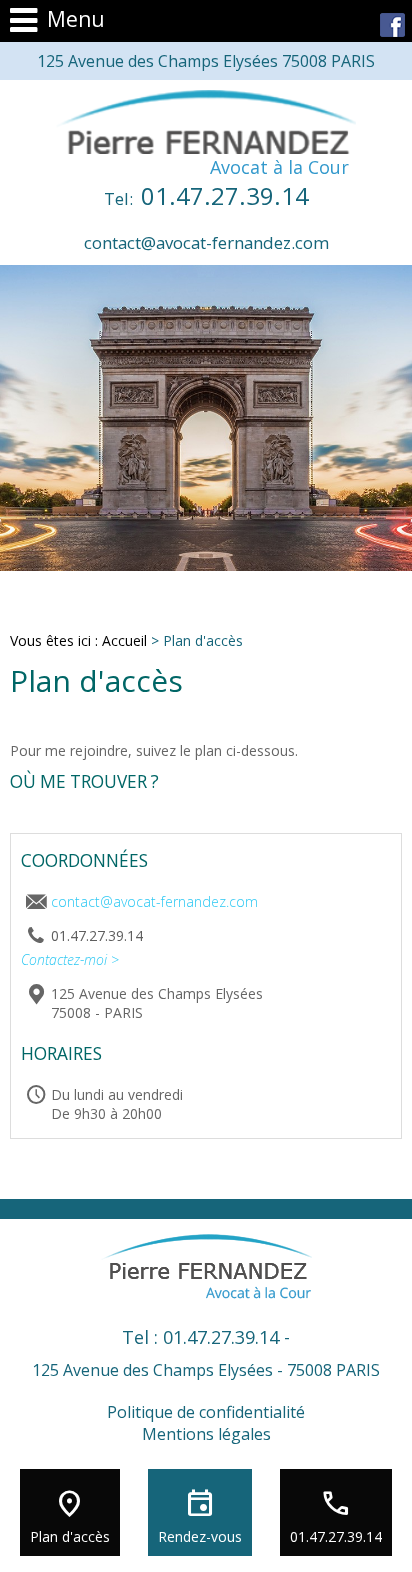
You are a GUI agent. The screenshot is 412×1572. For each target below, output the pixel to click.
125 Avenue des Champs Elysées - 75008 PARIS (206, 1370)
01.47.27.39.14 (206, 195)
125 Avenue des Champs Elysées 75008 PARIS (206, 61)
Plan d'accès (70, 1536)
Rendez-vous (200, 1536)
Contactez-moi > (70, 959)
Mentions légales (206, 1434)
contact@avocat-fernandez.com (206, 242)
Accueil (124, 640)
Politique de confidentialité (206, 1412)
